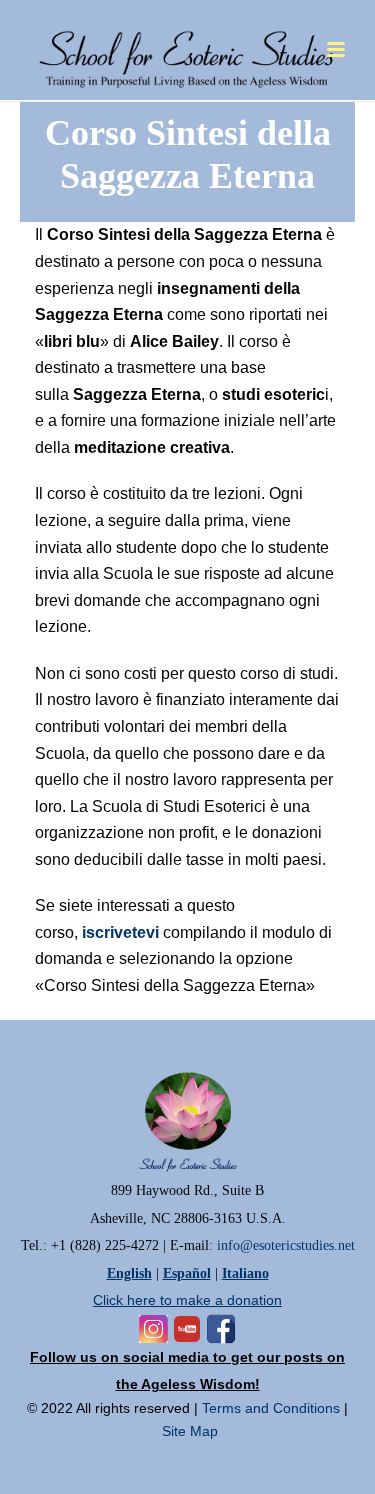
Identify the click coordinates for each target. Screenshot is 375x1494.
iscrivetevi (118, 932)
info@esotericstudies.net (286, 1245)
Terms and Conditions (271, 1408)
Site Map (190, 1431)
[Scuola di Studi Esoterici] (187, 45)
